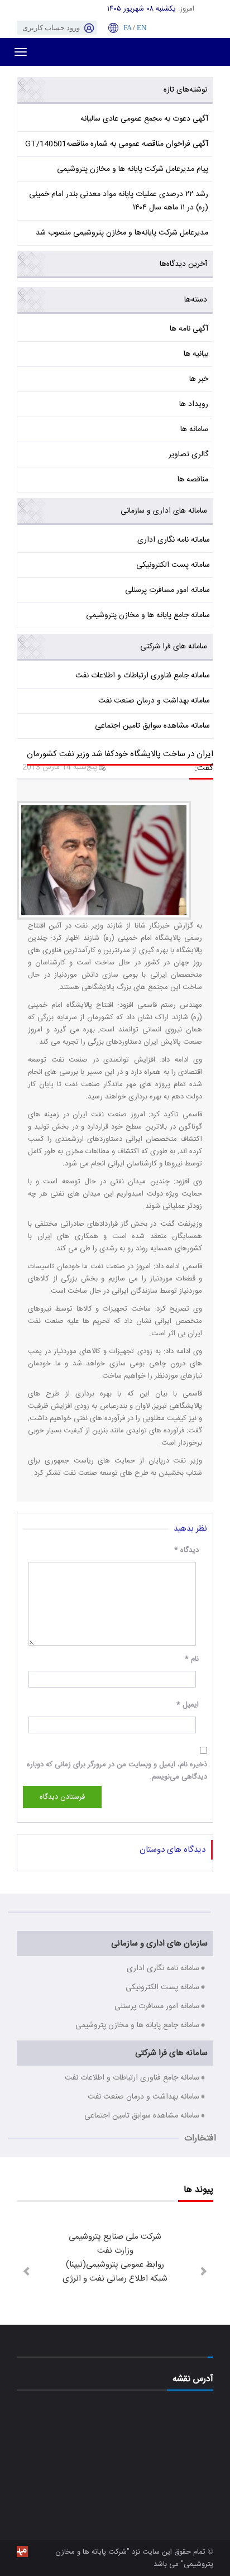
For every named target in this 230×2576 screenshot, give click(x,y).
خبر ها (199, 379)
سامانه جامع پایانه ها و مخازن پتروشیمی (148, 615)
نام (192, 1659)
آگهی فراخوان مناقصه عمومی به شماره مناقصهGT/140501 (117, 144)
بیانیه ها (196, 354)
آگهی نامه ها (189, 329)
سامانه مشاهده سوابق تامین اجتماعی (152, 726)
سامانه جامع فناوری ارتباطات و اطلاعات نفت (143, 676)
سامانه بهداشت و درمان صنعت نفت (154, 701)
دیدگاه (186, 1550)
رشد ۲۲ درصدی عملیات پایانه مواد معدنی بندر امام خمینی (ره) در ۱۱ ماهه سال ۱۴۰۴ (119, 201)
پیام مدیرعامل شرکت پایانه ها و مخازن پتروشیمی (133, 169)
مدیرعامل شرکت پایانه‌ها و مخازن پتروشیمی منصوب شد (122, 233)
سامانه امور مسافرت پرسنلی (167, 590)
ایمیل (188, 1705)
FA (127, 28)
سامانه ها (194, 429)
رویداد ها (194, 404)
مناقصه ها (193, 480)
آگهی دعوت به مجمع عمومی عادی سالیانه (144, 119)
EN (142, 28)
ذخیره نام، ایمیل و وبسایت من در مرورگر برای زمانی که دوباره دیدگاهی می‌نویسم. (117, 1771)
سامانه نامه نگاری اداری (174, 540)
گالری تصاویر (188, 455)
